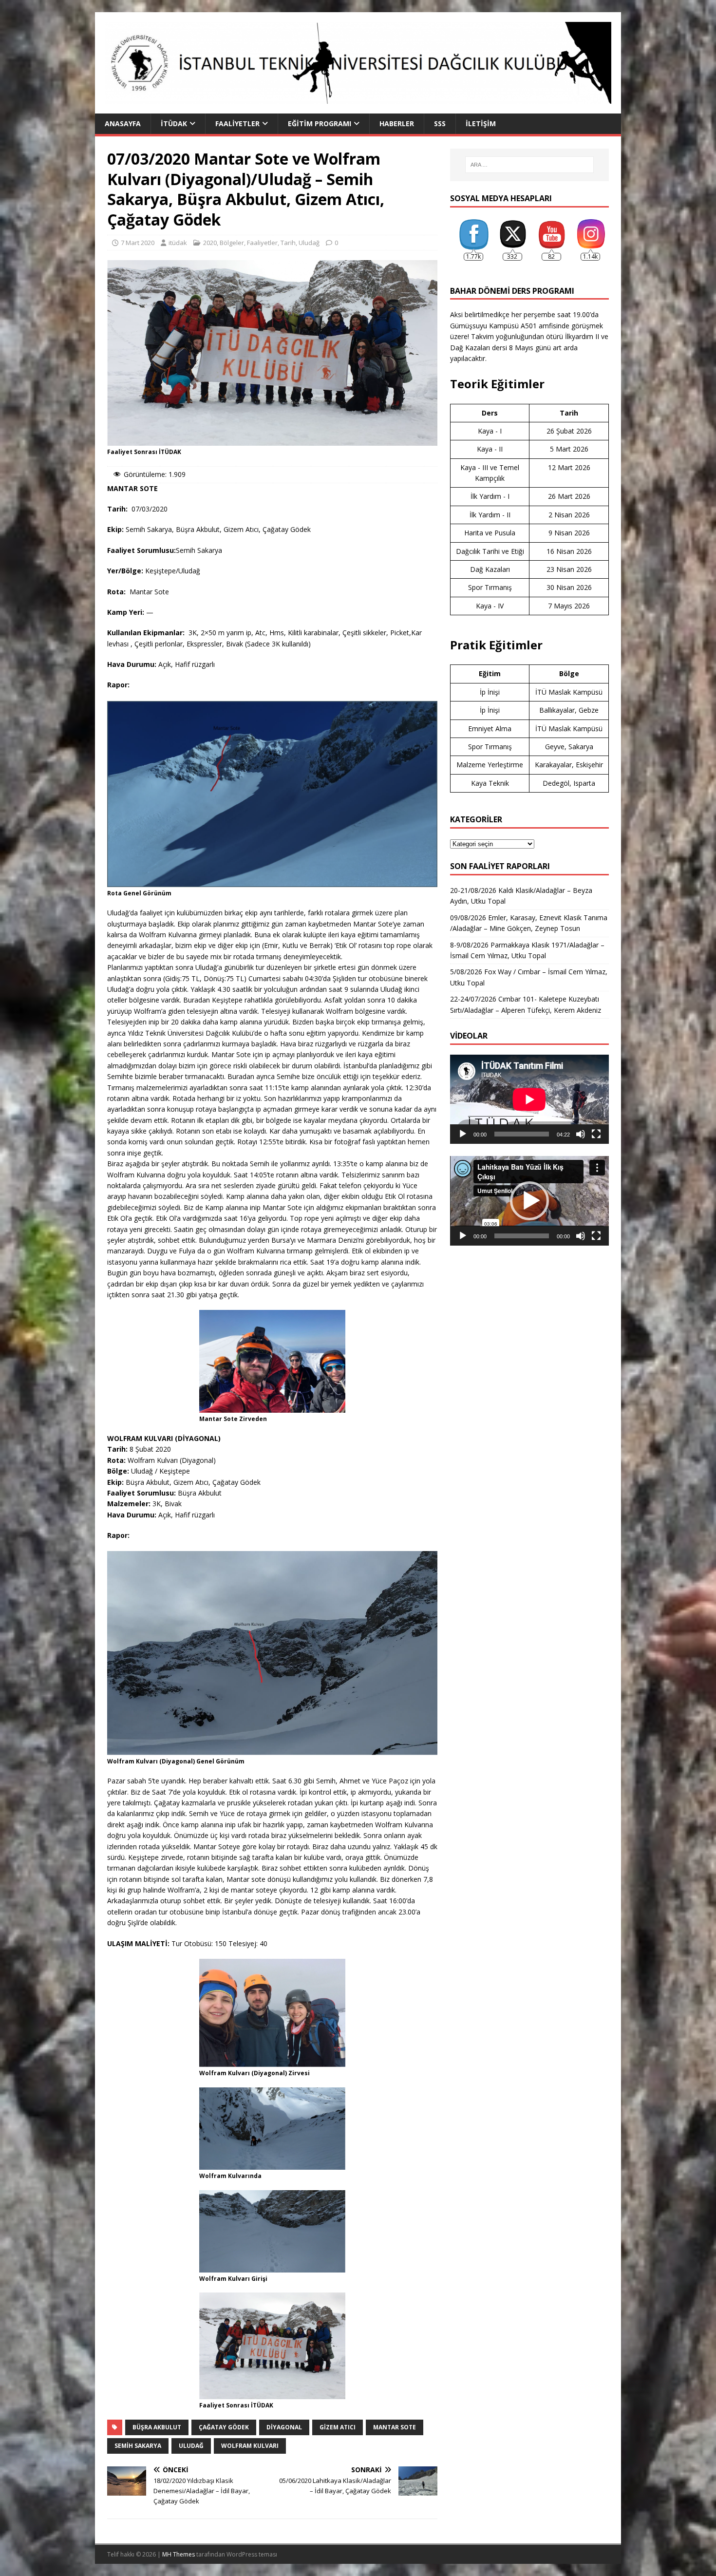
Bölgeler (232, 243)
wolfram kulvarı (250, 2446)
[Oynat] (463, 1134)
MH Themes (179, 2554)
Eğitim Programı (320, 123)
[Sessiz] (581, 1134)
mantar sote (395, 2427)
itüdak (178, 243)
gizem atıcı (338, 2427)
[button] (529, 1201)
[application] (529, 1099)
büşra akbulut (157, 2427)
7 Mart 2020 (138, 243)
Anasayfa (123, 123)
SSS (440, 123)
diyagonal (284, 2427)
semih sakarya (138, 2446)
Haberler (397, 123)
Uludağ (309, 243)
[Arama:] (529, 165)
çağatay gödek (224, 2427)
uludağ (191, 2446)
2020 (210, 243)
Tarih (288, 243)
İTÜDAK (174, 123)
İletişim (481, 123)
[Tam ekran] (596, 1134)
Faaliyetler (237, 123)
